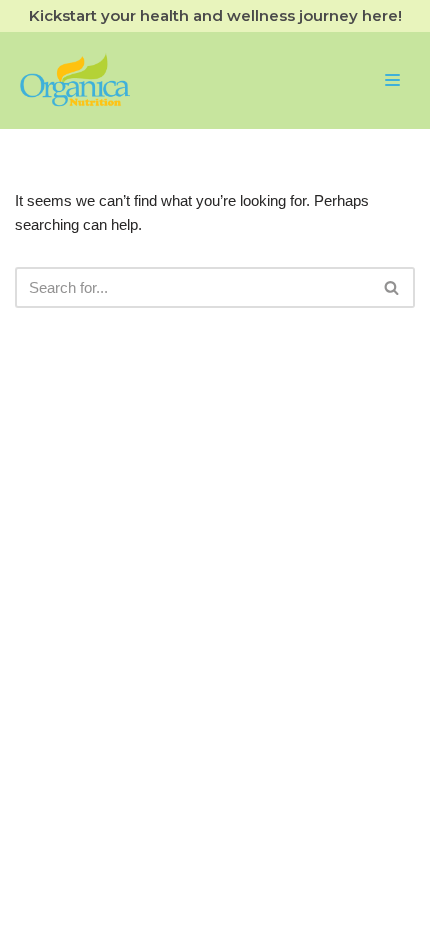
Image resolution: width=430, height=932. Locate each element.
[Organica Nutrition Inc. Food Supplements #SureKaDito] (75, 80)
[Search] (392, 287)
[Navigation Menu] (392, 80)
